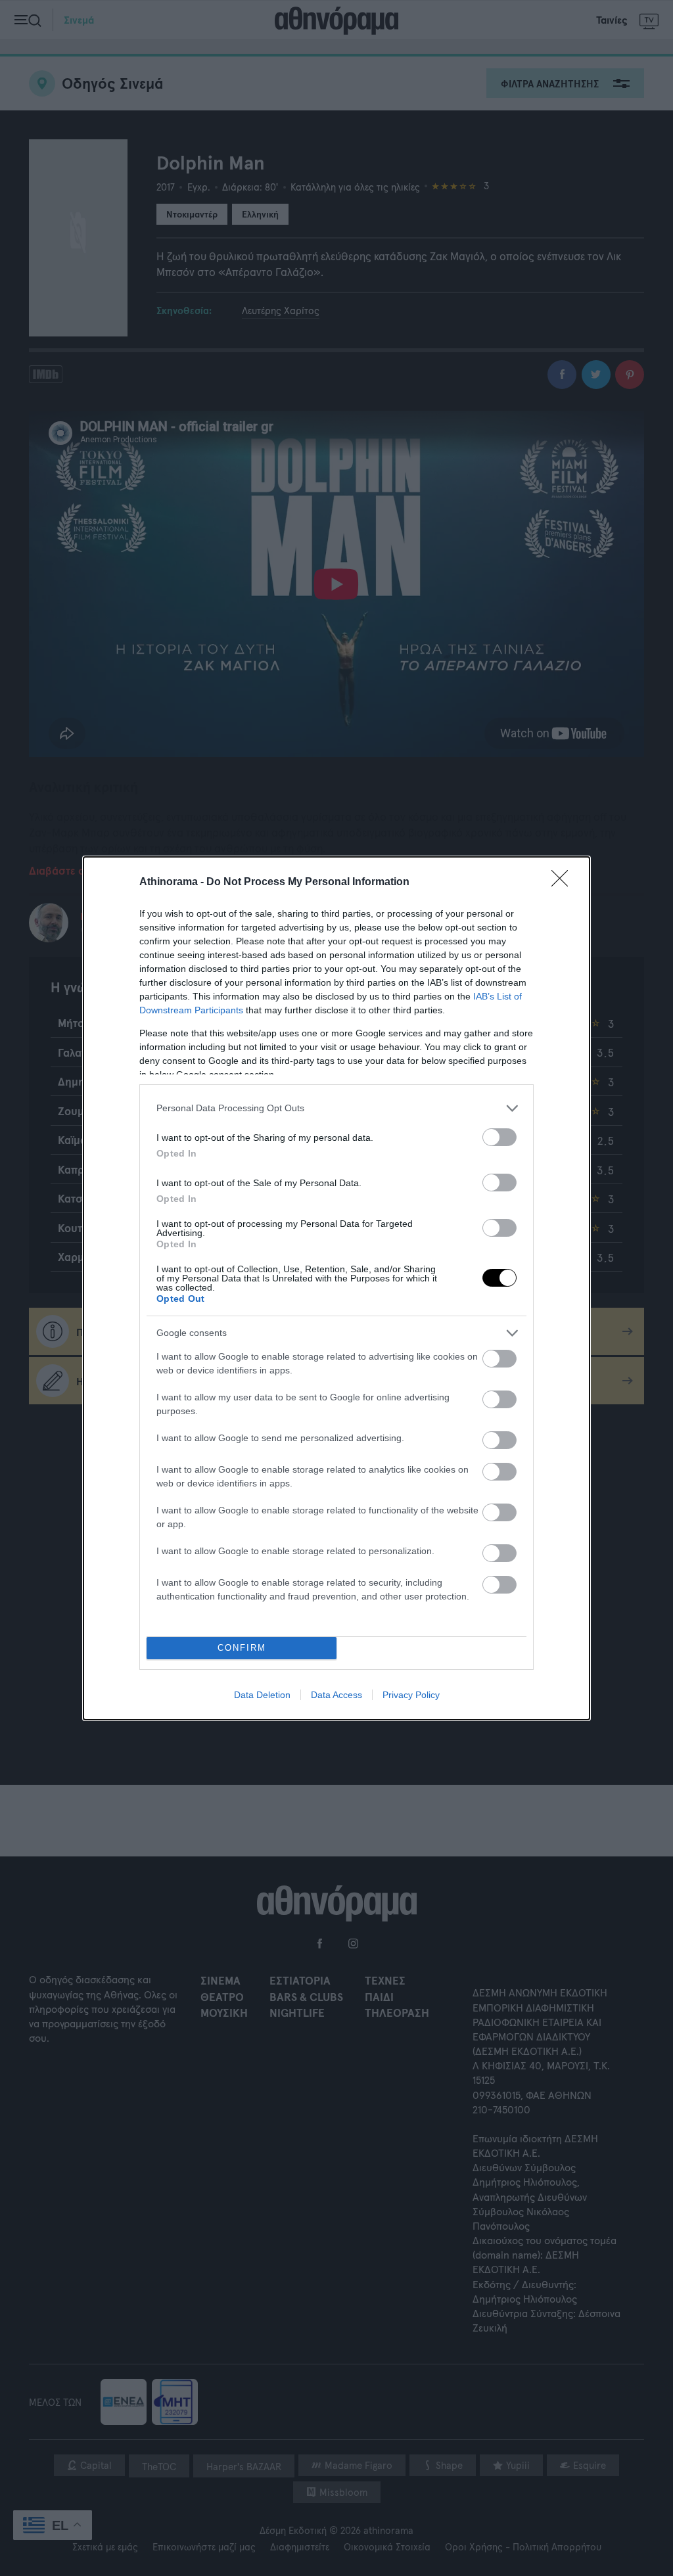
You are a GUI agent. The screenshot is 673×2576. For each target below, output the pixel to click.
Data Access (336, 1695)
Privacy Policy (411, 1695)
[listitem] (336, 1108)
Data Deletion (262, 1695)
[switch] (499, 1137)
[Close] (564, 883)
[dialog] (336, 1288)
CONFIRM (242, 1648)
